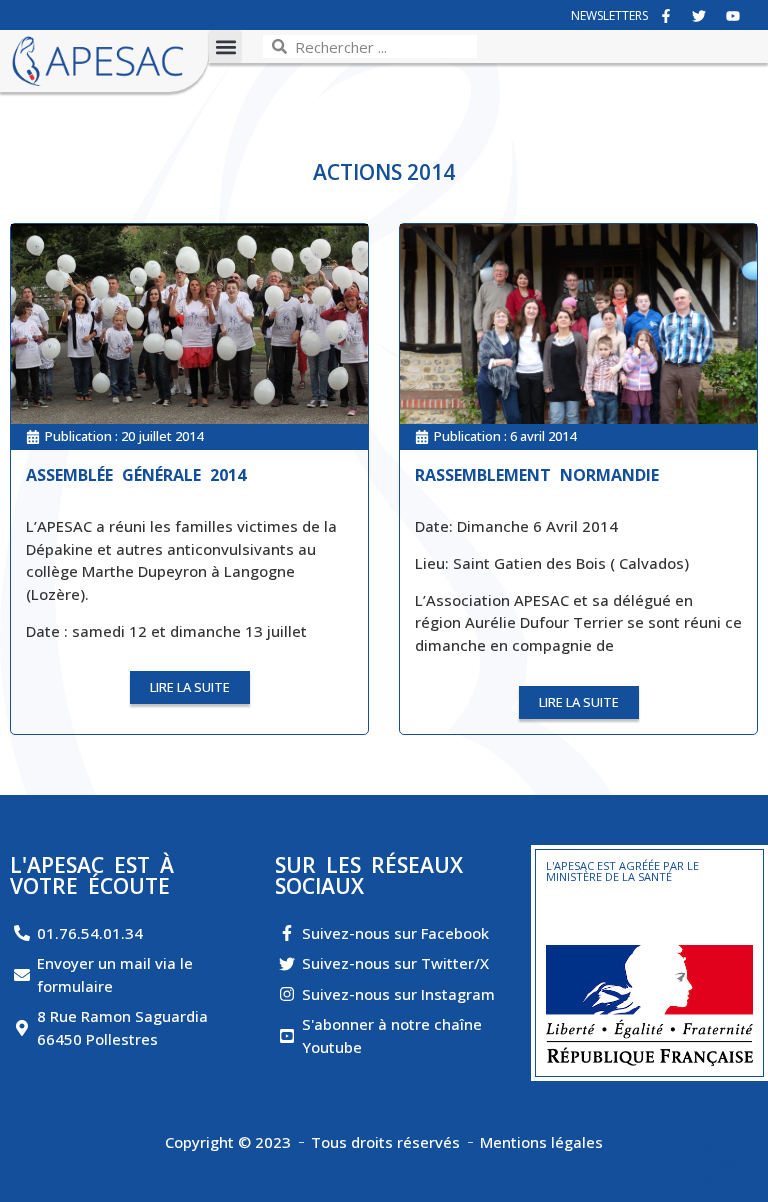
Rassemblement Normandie (537, 475)
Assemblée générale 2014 (136, 475)
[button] (225, 46)
